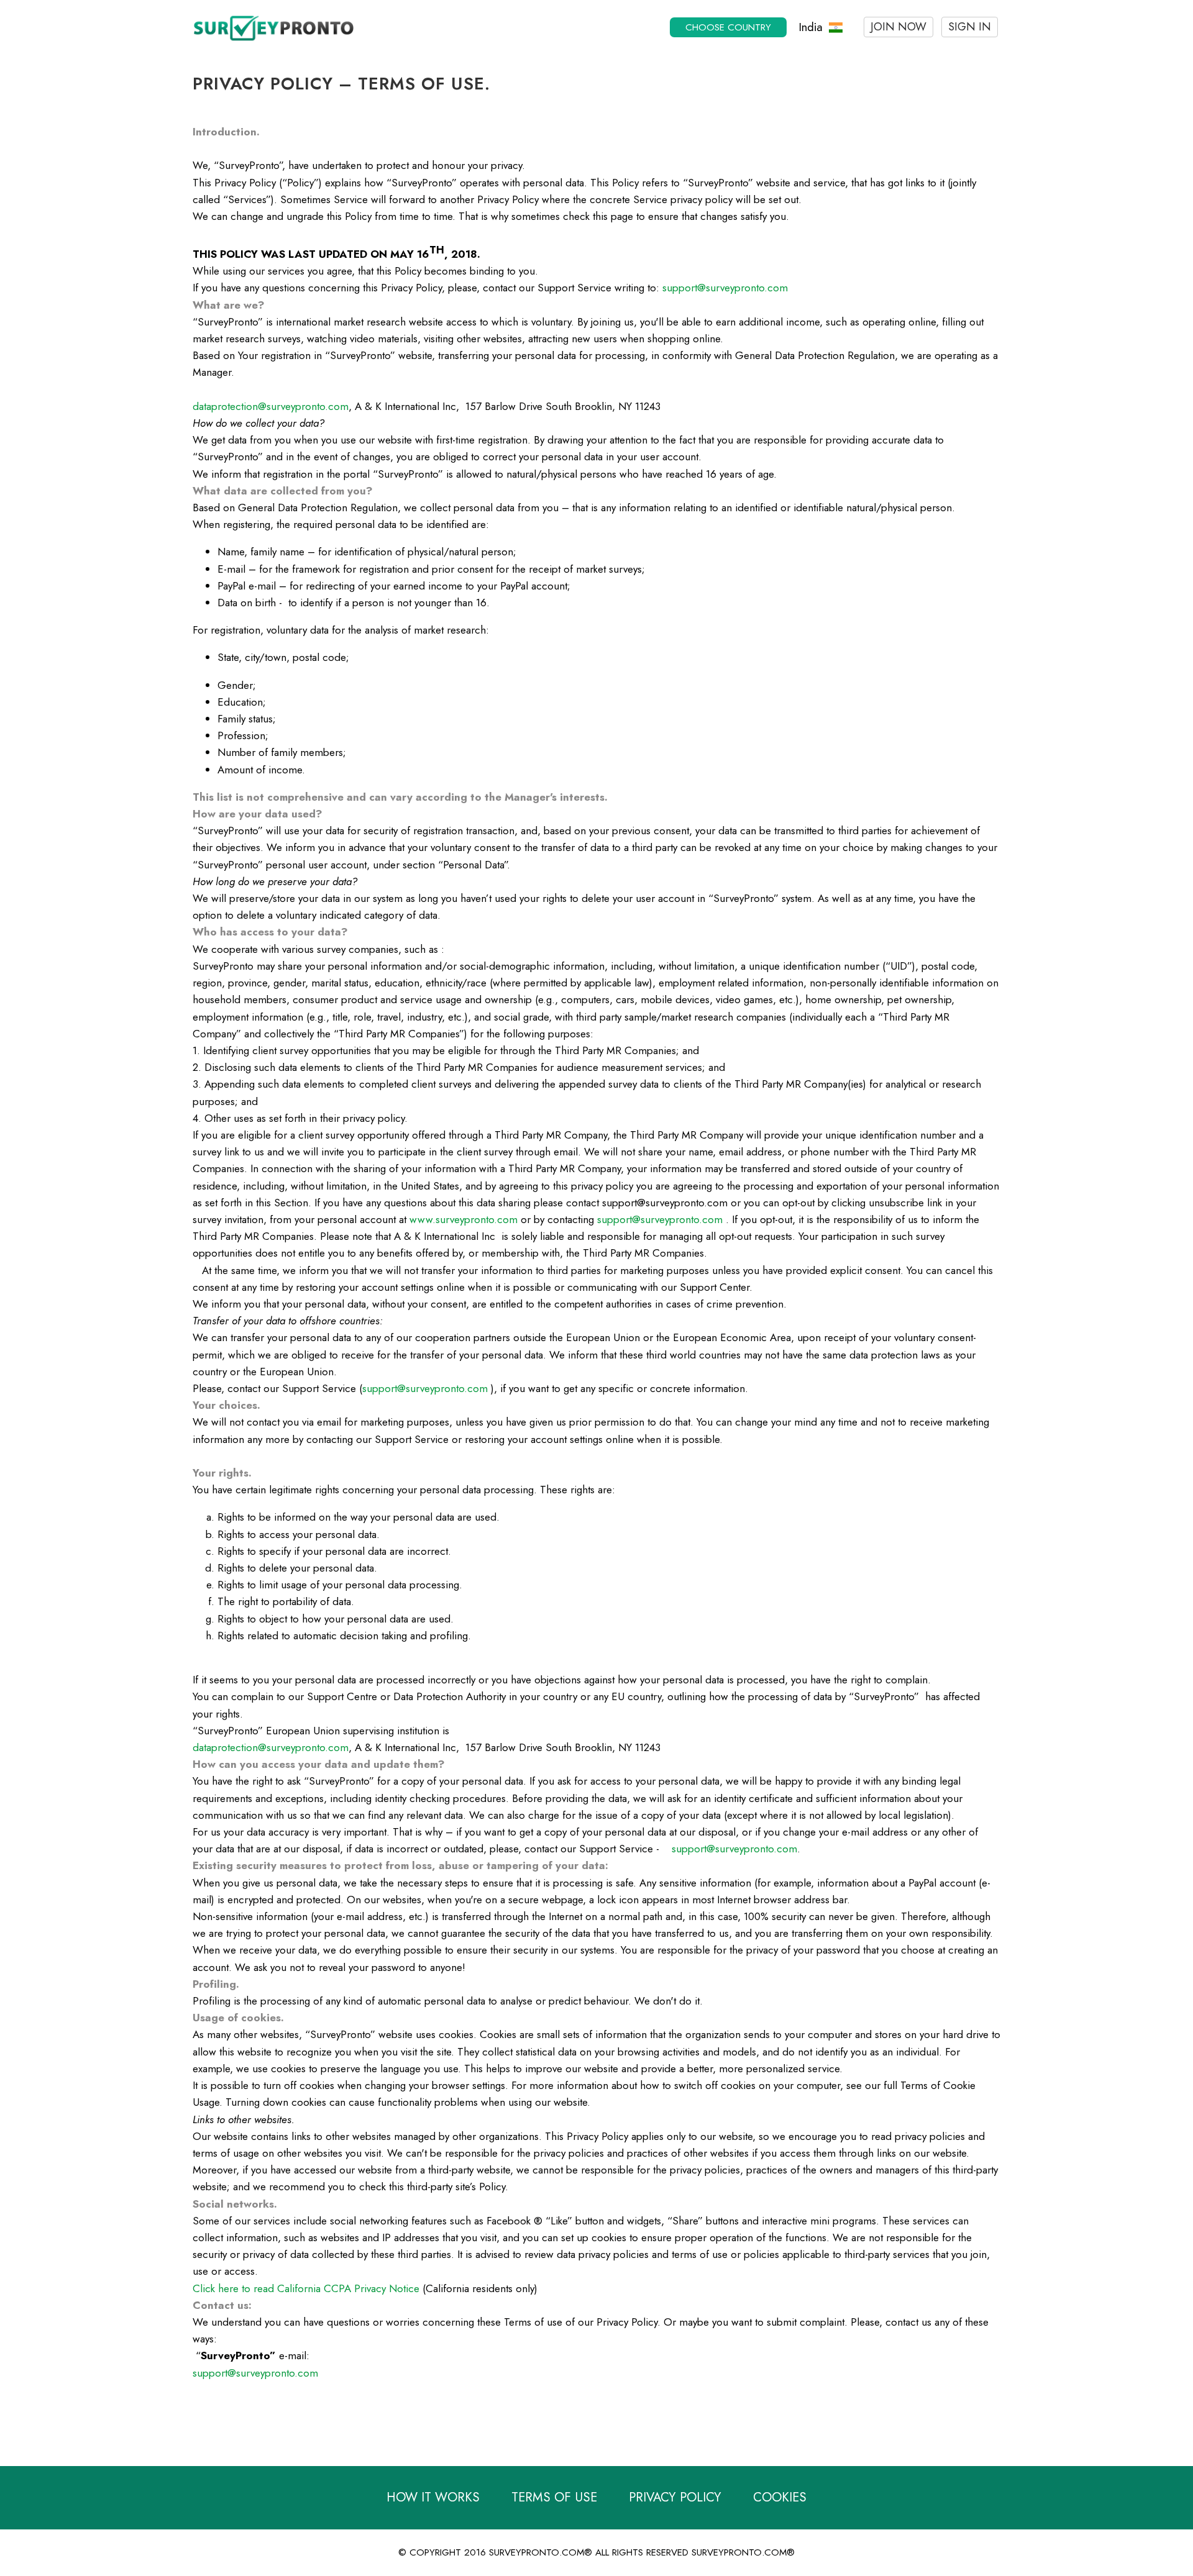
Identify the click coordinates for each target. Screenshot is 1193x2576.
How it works (433, 2497)
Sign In (970, 27)
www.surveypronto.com (464, 1219)
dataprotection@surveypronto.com (271, 406)
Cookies (780, 2497)
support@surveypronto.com (725, 288)
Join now (898, 27)
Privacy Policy (675, 2497)
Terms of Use (554, 2497)
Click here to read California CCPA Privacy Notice (306, 2288)
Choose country (728, 27)
